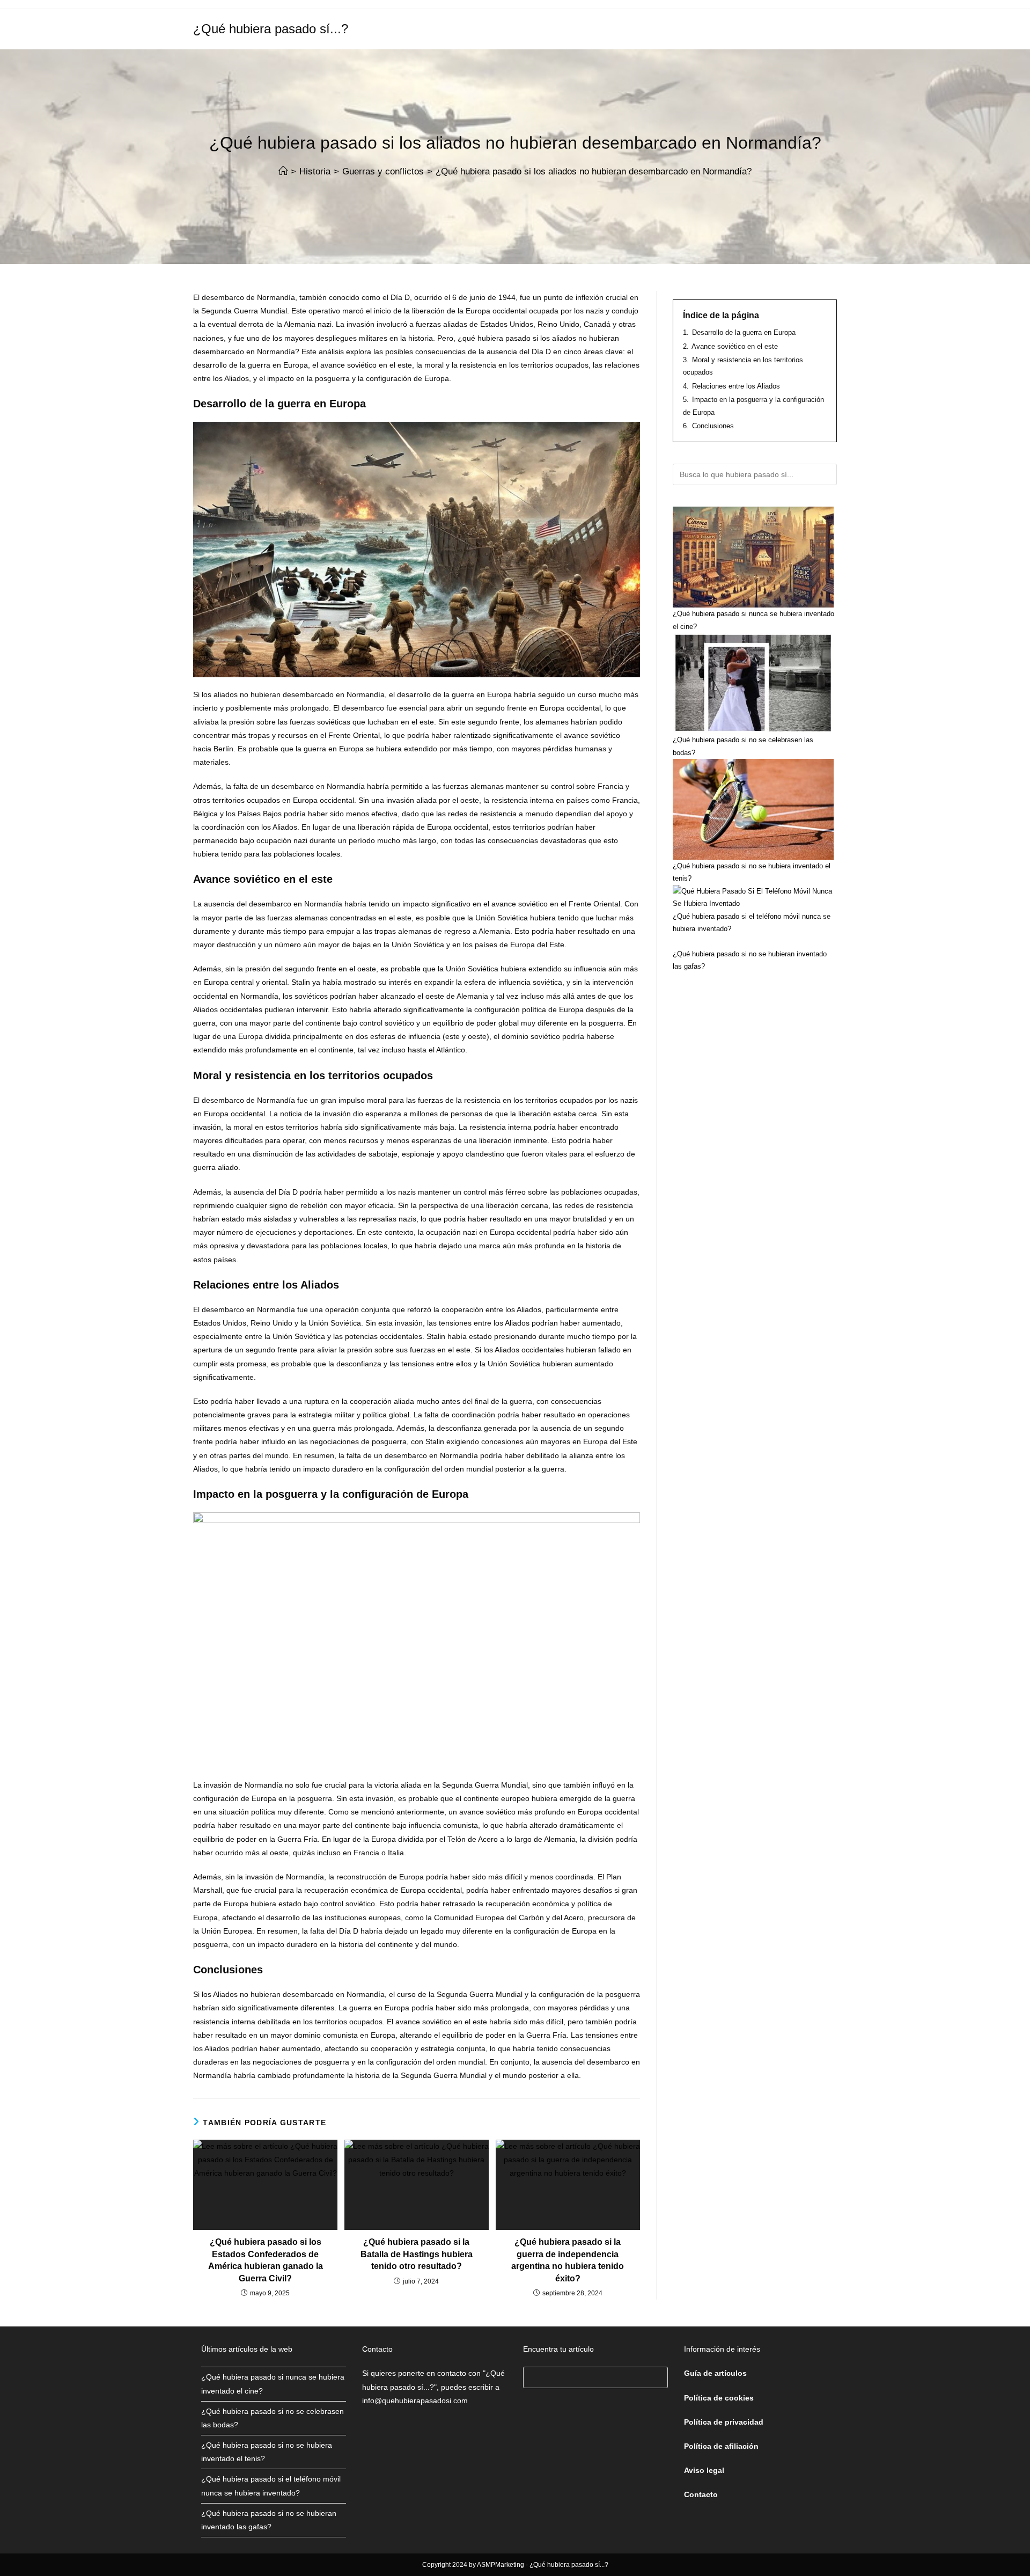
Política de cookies (719, 2398)
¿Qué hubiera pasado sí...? (271, 29)
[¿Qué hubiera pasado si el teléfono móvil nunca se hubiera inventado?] (755, 898)
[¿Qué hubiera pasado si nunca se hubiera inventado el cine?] (753, 557)
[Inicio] (283, 171)
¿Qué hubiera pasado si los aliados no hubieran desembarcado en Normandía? (594, 171)
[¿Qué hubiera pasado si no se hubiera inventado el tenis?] (753, 809)
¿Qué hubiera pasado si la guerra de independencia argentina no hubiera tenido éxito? (568, 2260)
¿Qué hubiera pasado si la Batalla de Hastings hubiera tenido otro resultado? (417, 2254)
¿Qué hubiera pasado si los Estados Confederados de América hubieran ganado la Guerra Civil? (266, 2260)
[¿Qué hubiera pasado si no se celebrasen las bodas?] (753, 683)
